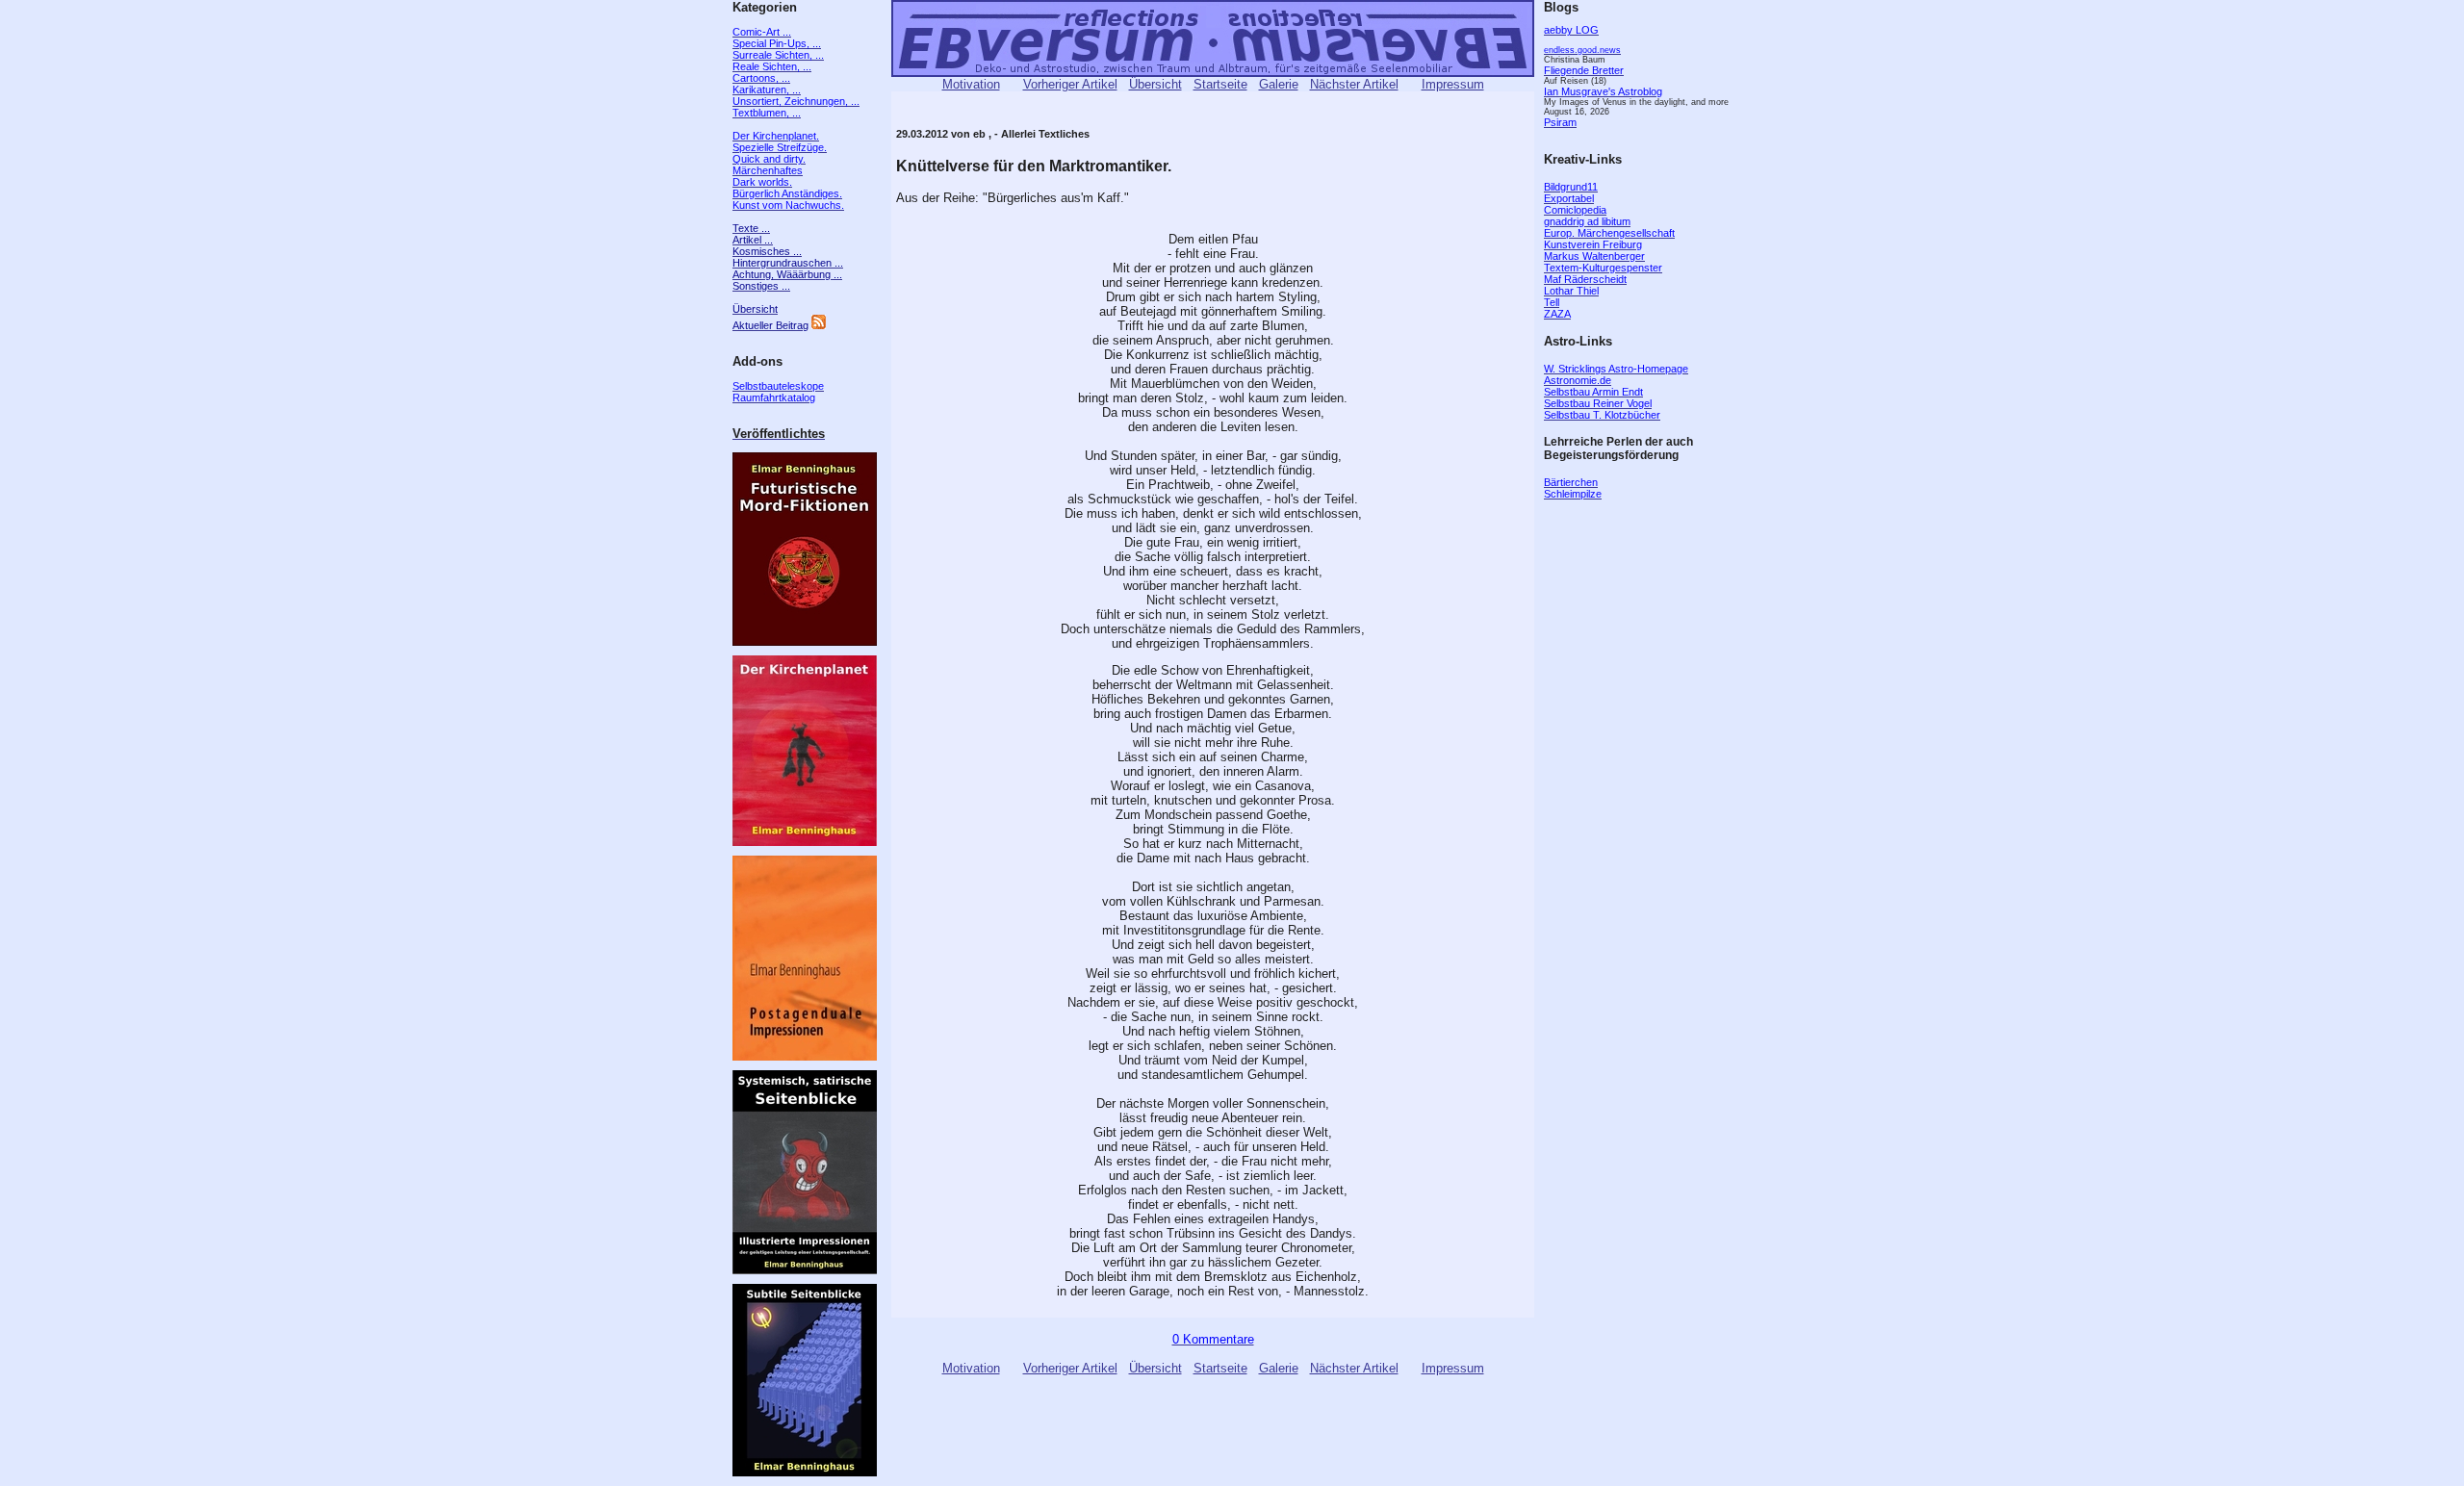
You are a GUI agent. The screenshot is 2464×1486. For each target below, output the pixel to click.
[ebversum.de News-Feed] (819, 325)
